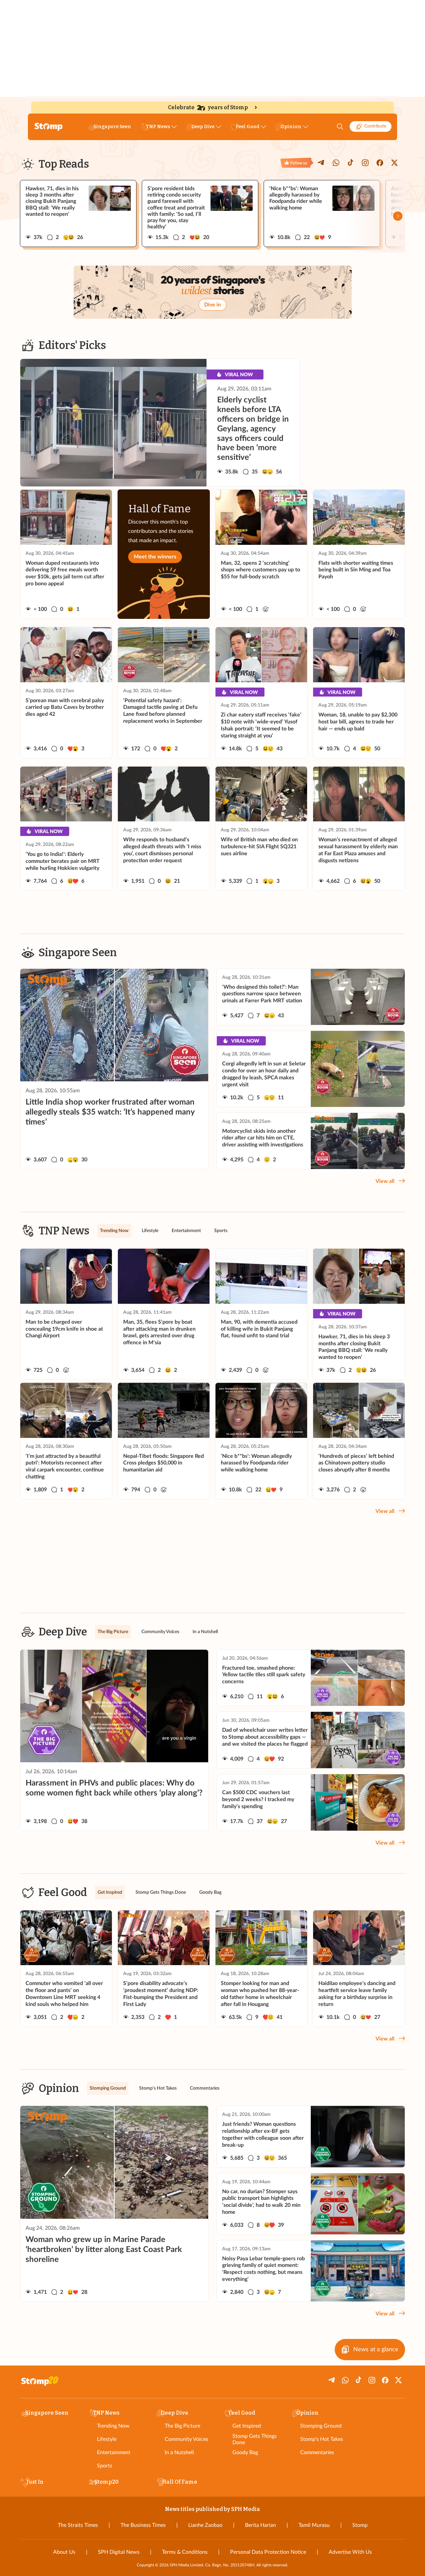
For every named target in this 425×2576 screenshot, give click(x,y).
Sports (105, 2466)
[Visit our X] (394, 163)
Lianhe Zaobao (205, 2525)
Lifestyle (107, 2439)
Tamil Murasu (314, 2525)
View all (385, 1181)
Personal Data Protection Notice (268, 2552)
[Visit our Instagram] (365, 163)
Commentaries (317, 2452)
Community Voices (186, 2439)
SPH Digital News (119, 2552)
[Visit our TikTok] (351, 163)
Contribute (375, 126)
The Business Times (143, 2525)
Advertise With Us (350, 2552)
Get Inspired (247, 2426)
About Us (64, 2552)
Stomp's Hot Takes (322, 2439)
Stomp (360, 2525)
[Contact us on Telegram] (321, 163)
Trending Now (113, 2426)
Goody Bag (245, 2452)
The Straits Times (78, 2525)
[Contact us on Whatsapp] (336, 163)
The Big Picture (182, 2426)
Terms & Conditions (185, 2552)
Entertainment (114, 2452)
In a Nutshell (179, 2452)
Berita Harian (260, 2525)
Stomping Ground (321, 2426)
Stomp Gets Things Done (255, 2439)
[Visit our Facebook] (380, 163)
